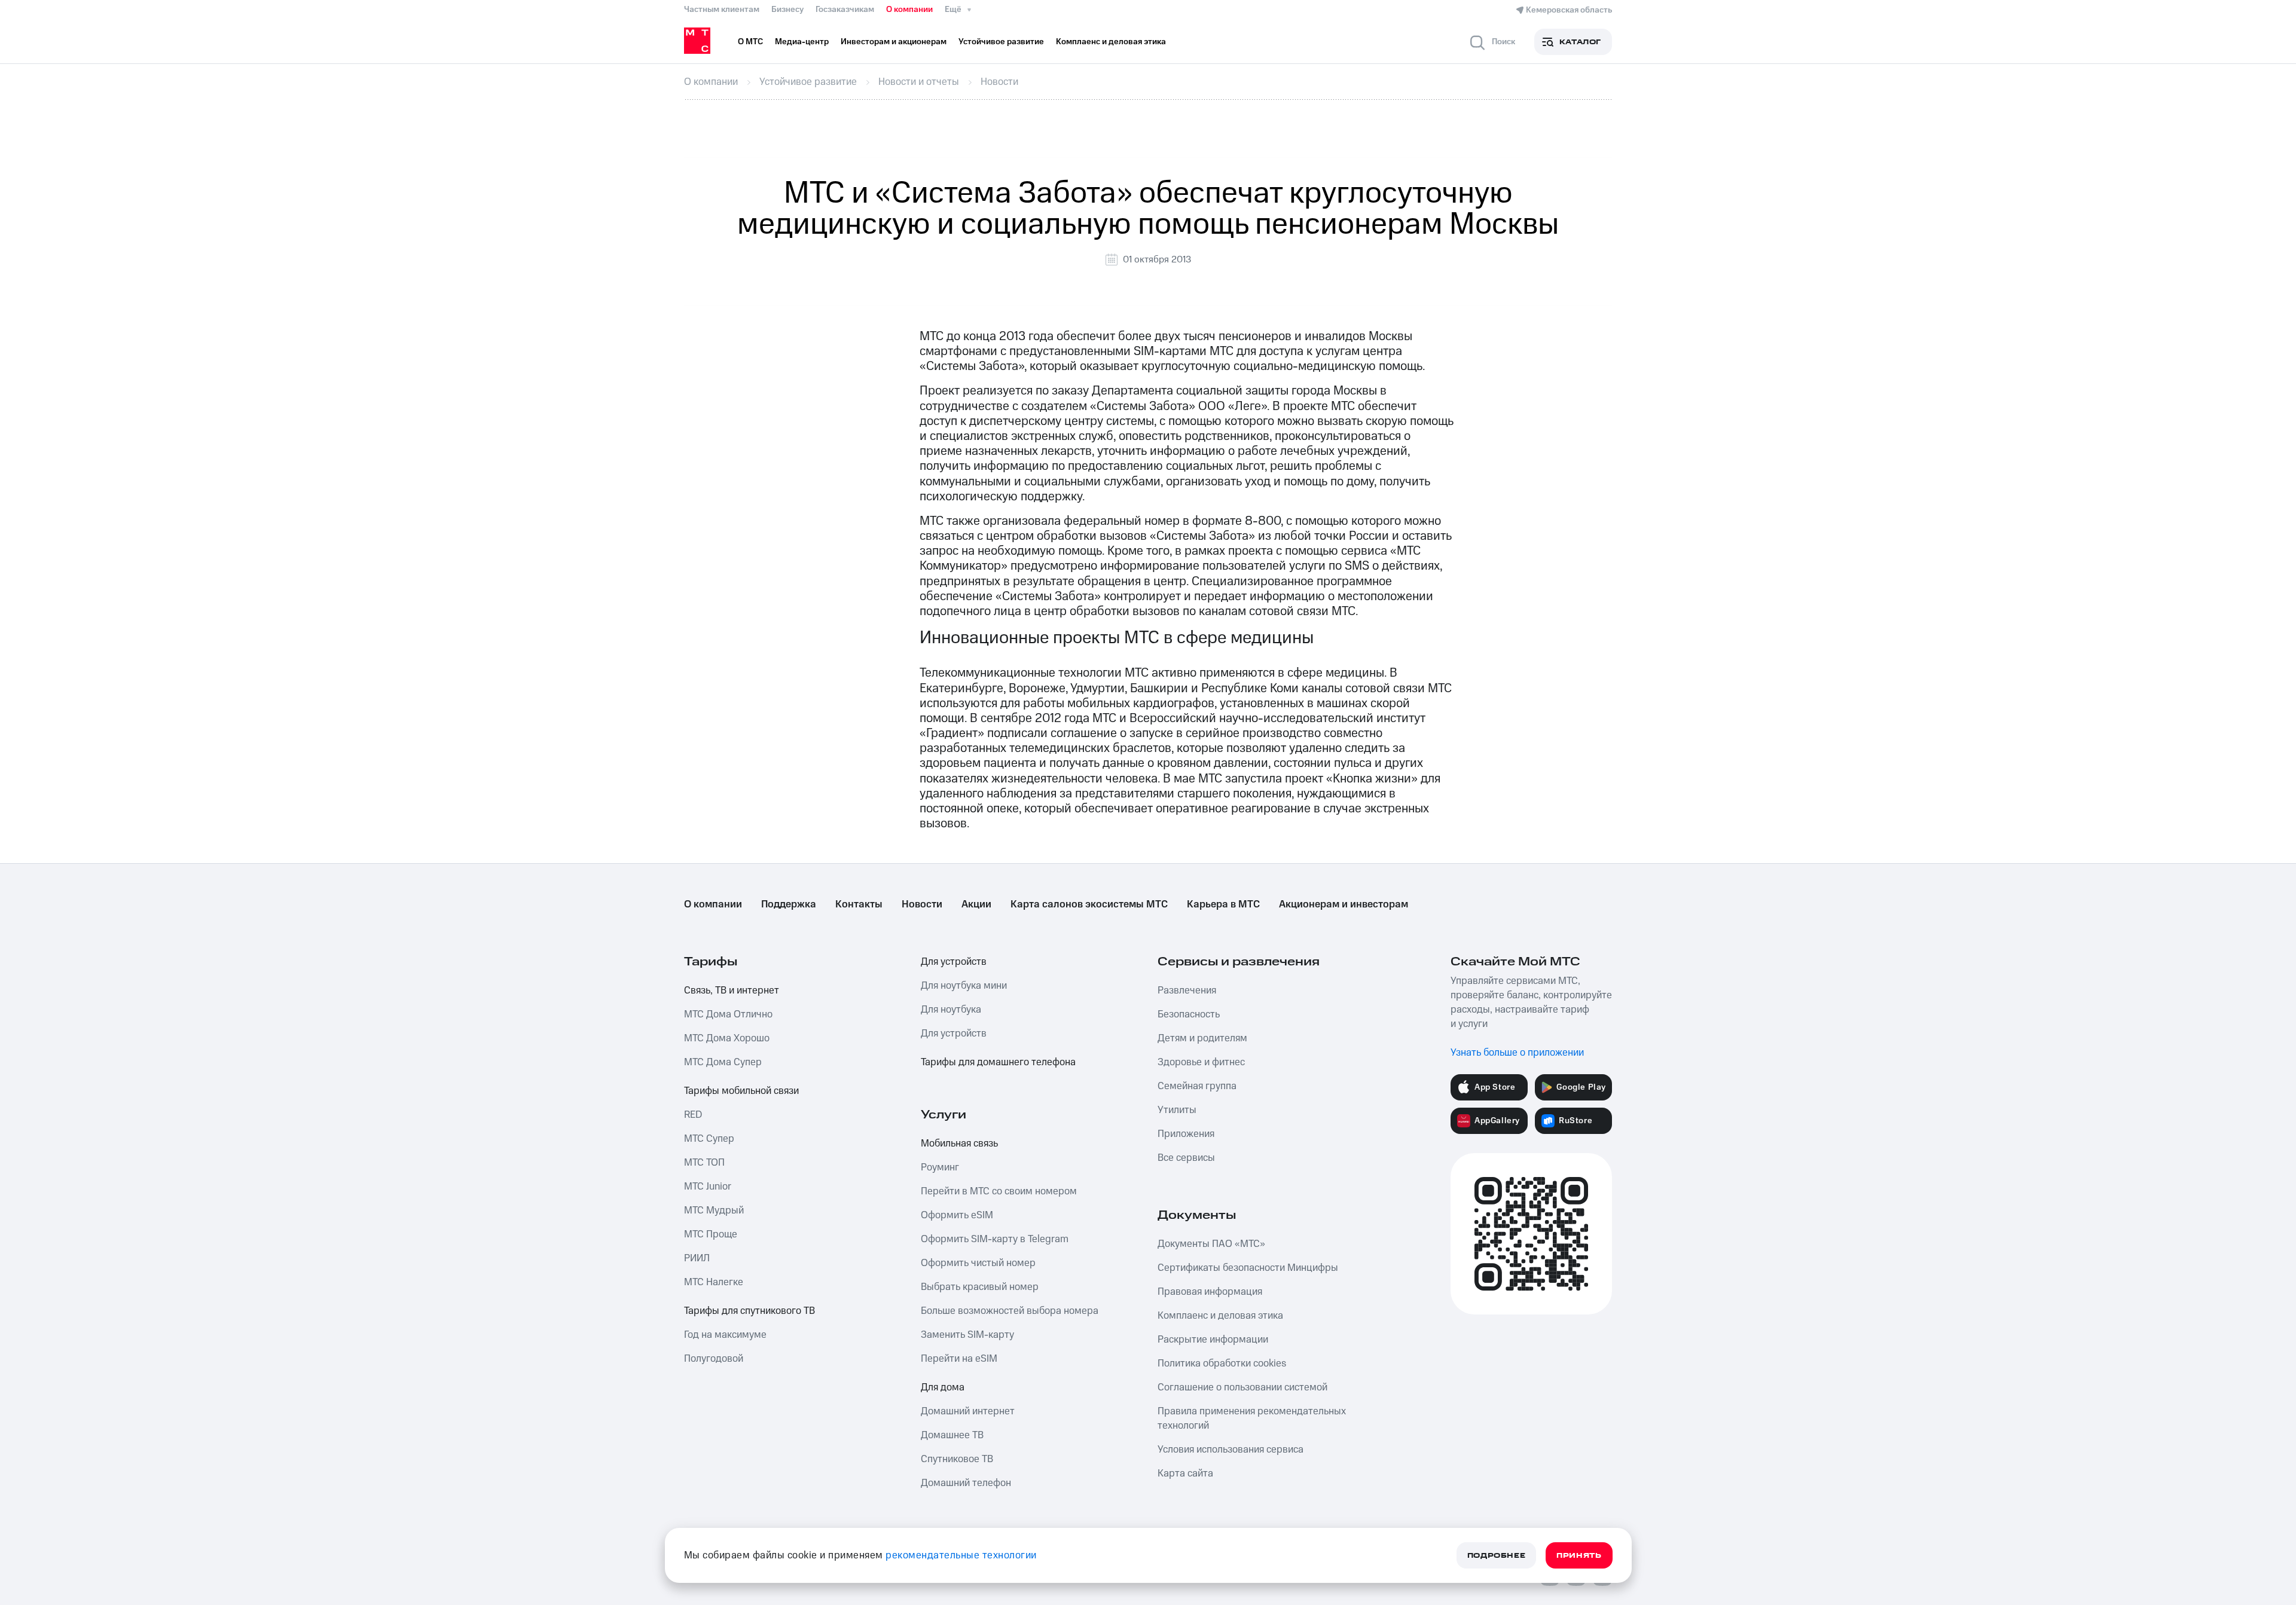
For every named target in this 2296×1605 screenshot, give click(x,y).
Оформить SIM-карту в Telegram (995, 1239)
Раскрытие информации (1213, 1340)
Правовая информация (1210, 1292)
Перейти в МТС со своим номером (999, 1191)
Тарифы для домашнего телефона (998, 1062)
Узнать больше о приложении (1517, 1053)
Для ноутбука (951, 1010)
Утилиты (1177, 1110)
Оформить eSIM (957, 1215)
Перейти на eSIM (959, 1359)
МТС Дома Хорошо (727, 1038)
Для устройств (954, 962)
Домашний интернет (968, 1411)
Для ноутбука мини (964, 986)
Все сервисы (1186, 1158)
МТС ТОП (704, 1163)
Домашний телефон (966, 1483)
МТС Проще (711, 1234)
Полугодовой (714, 1359)
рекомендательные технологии (961, 1555)
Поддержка (789, 904)
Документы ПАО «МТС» (1211, 1244)
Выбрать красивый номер (980, 1287)
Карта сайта (1185, 1473)
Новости (922, 904)
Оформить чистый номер (978, 1263)
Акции (976, 904)
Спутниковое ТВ (957, 1459)
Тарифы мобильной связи (741, 1091)
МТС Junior (708, 1187)
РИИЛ (697, 1258)
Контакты (859, 904)
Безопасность (1189, 1014)
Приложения (1186, 1134)
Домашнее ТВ (952, 1435)
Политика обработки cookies (1222, 1364)
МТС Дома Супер (723, 1062)
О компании (909, 10)
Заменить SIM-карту (967, 1335)
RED (693, 1115)
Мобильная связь (959, 1144)
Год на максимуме (725, 1335)
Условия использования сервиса (1231, 1450)
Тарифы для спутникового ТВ (749, 1311)
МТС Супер (709, 1139)
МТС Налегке (714, 1282)
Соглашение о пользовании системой (1242, 1387)
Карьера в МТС (1223, 904)
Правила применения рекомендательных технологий (1252, 1418)
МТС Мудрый (714, 1210)
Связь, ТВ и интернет (732, 990)
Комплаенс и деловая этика (1220, 1316)
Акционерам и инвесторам (1344, 904)
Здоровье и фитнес (1201, 1062)
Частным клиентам (722, 10)
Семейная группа (1197, 1086)
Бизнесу (787, 10)
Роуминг (940, 1167)
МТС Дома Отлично (728, 1014)
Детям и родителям (1202, 1038)
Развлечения (1187, 990)
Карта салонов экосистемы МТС (1089, 904)
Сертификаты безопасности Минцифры (1248, 1268)
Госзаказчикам (845, 10)
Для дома (943, 1387)
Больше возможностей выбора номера (1010, 1311)
